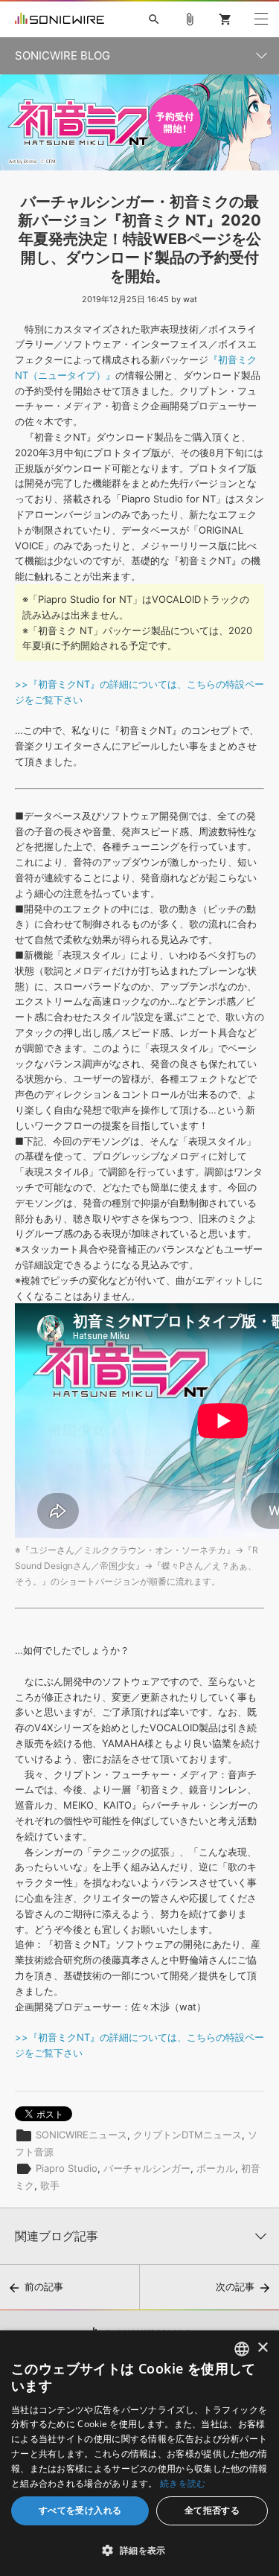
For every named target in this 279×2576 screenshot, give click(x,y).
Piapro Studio (67, 2167)
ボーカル (216, 2167)
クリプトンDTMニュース (187, 2134)
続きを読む (183, 2483)
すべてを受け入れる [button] (80, 2510)
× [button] (262, 2348)
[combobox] (242, 2349)
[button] (139, 2550)
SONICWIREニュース (81, 2134)
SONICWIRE (60, 19)
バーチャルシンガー (147, 2167)
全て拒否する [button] (212, 2510)
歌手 (50, 2185)
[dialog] (139, 2453)
